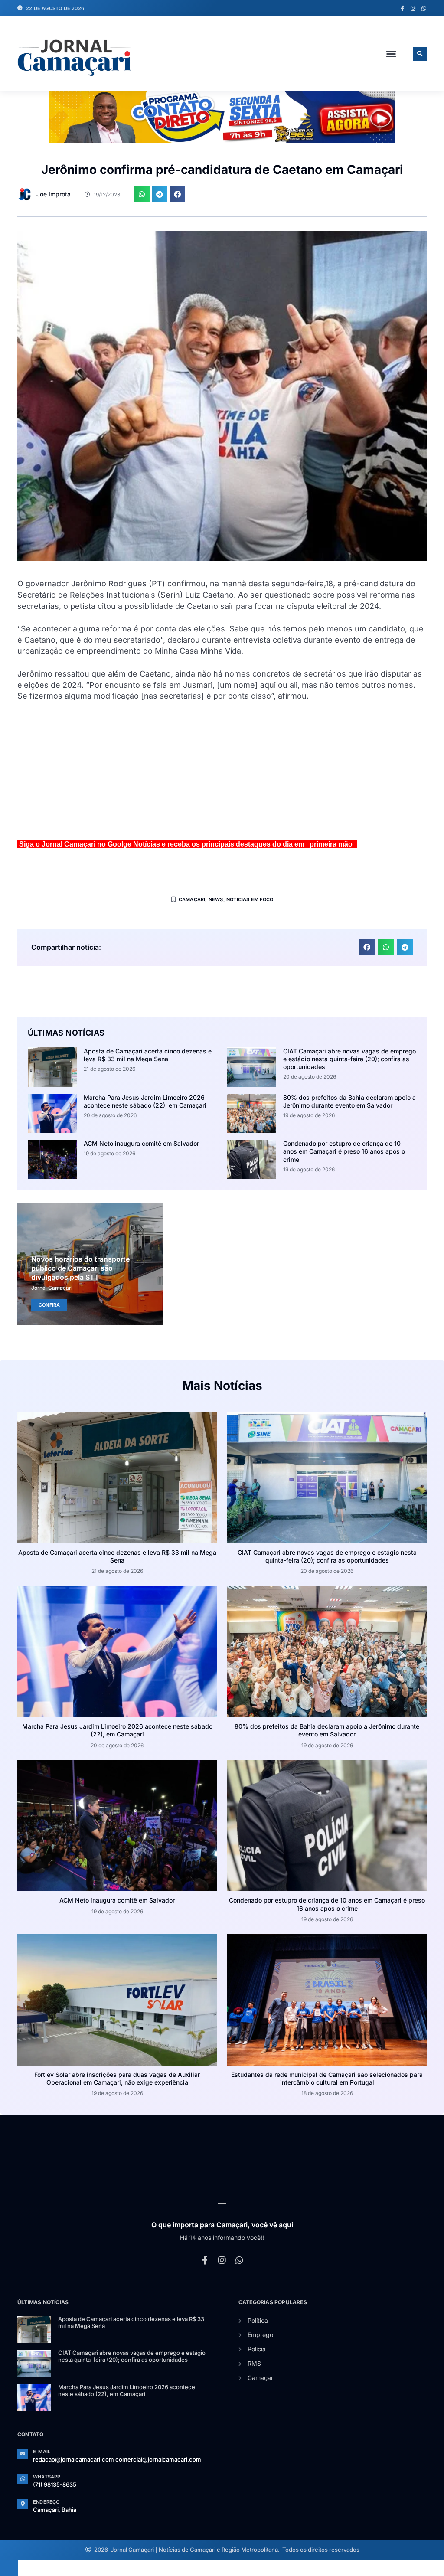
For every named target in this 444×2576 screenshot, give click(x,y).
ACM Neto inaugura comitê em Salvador (141, 1143)
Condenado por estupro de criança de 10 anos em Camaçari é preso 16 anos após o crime (344, 1151)
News (216, 899)
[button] (391, 54)
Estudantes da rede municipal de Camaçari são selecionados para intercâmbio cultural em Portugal (327, 2078)
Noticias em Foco (250, 899)
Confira (49, 1305)
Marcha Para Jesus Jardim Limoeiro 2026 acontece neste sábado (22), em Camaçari (145, 1101)
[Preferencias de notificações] (9, 2568)
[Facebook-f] (402, 8)
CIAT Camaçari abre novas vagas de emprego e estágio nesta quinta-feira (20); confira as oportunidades (349, 1059)
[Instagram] (413, 8)
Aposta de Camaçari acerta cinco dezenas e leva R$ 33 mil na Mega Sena (148, 1055)
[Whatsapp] (424, 8)
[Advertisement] (222, 774)
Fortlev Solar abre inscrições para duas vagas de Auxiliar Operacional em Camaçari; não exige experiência (117, 2078)
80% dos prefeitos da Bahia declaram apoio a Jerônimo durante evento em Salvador (349, 1101)
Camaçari (192, 899)
